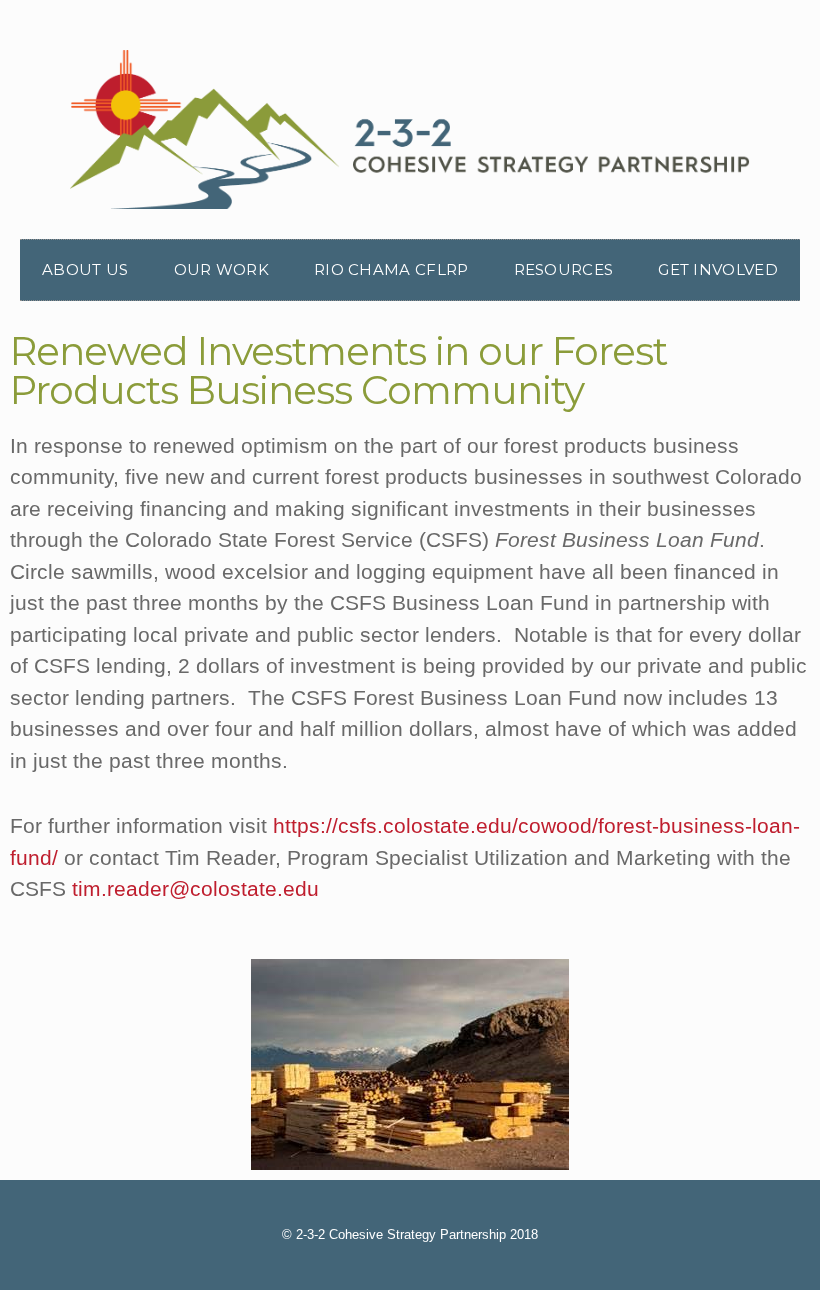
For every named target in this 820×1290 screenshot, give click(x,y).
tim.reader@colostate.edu (195, 888)
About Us (85, 269)
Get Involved (718, 269)
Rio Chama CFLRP (391, 269)
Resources (564, 269)
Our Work (221, 269)
